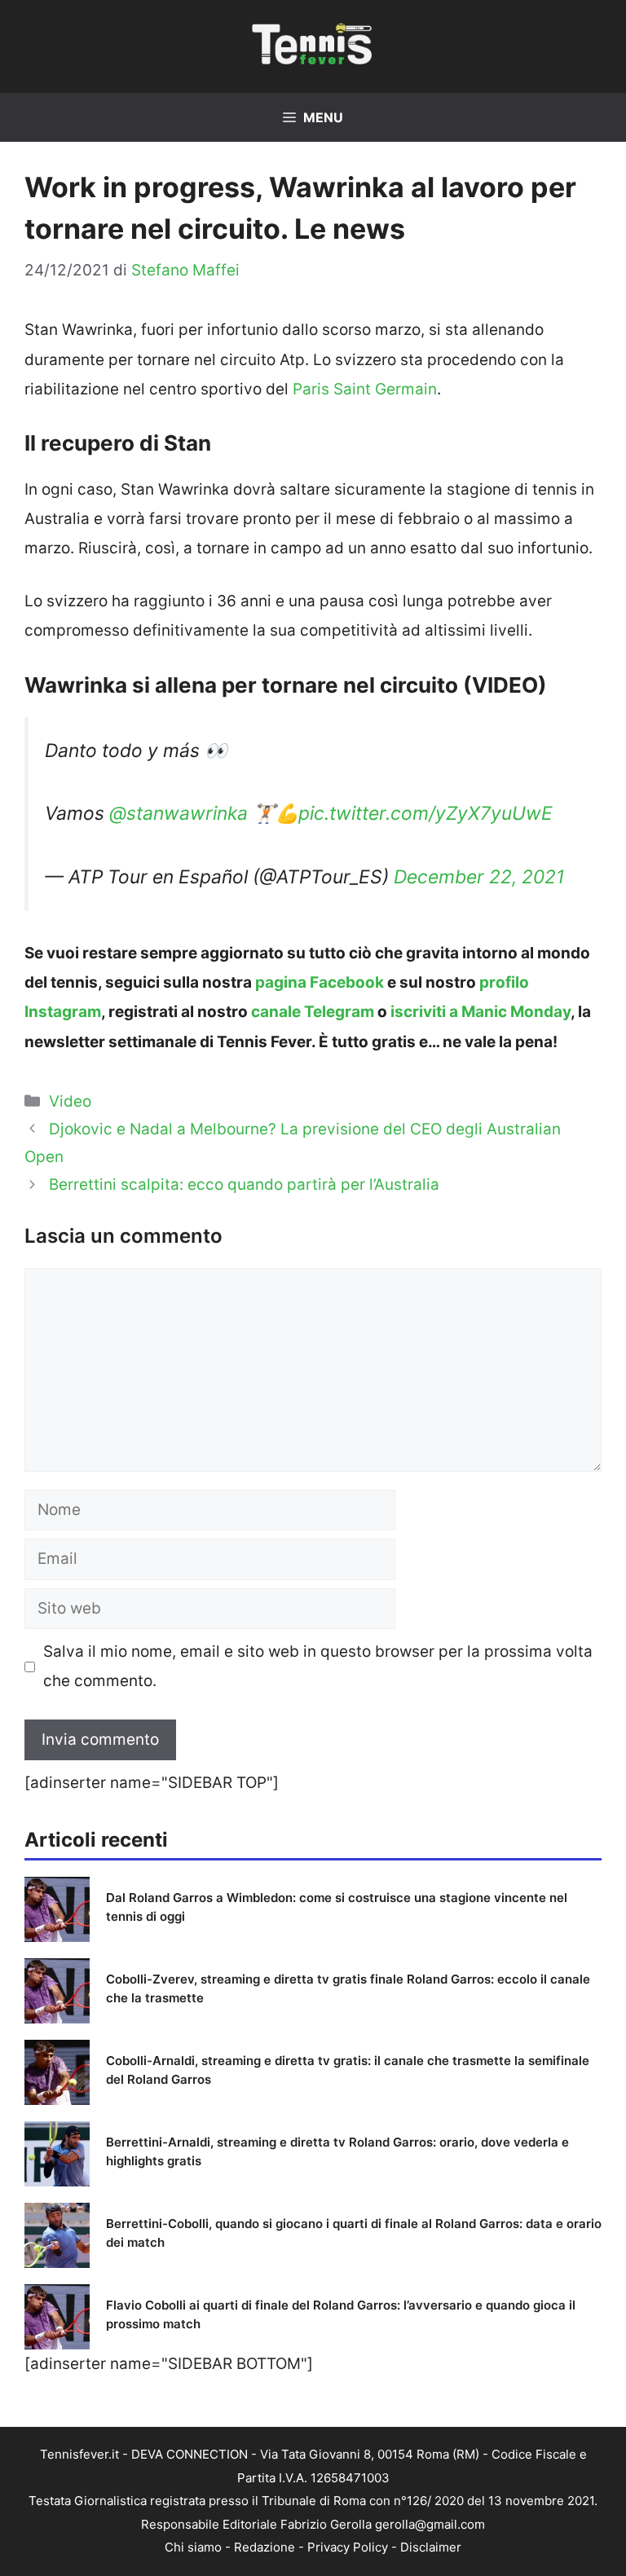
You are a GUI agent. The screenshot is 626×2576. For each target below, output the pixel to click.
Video (70, 1101)
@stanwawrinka (179, 813)
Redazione (265, 2547)
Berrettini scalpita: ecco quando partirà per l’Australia (244, 1185)
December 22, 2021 (479, 877)
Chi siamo (193, 2547)
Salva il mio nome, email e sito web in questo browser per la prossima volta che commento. (318, 1666)
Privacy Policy (348, 2547)
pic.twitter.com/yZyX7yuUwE (425, 813)
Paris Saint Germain (365, 389)
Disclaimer (431, 2547)
